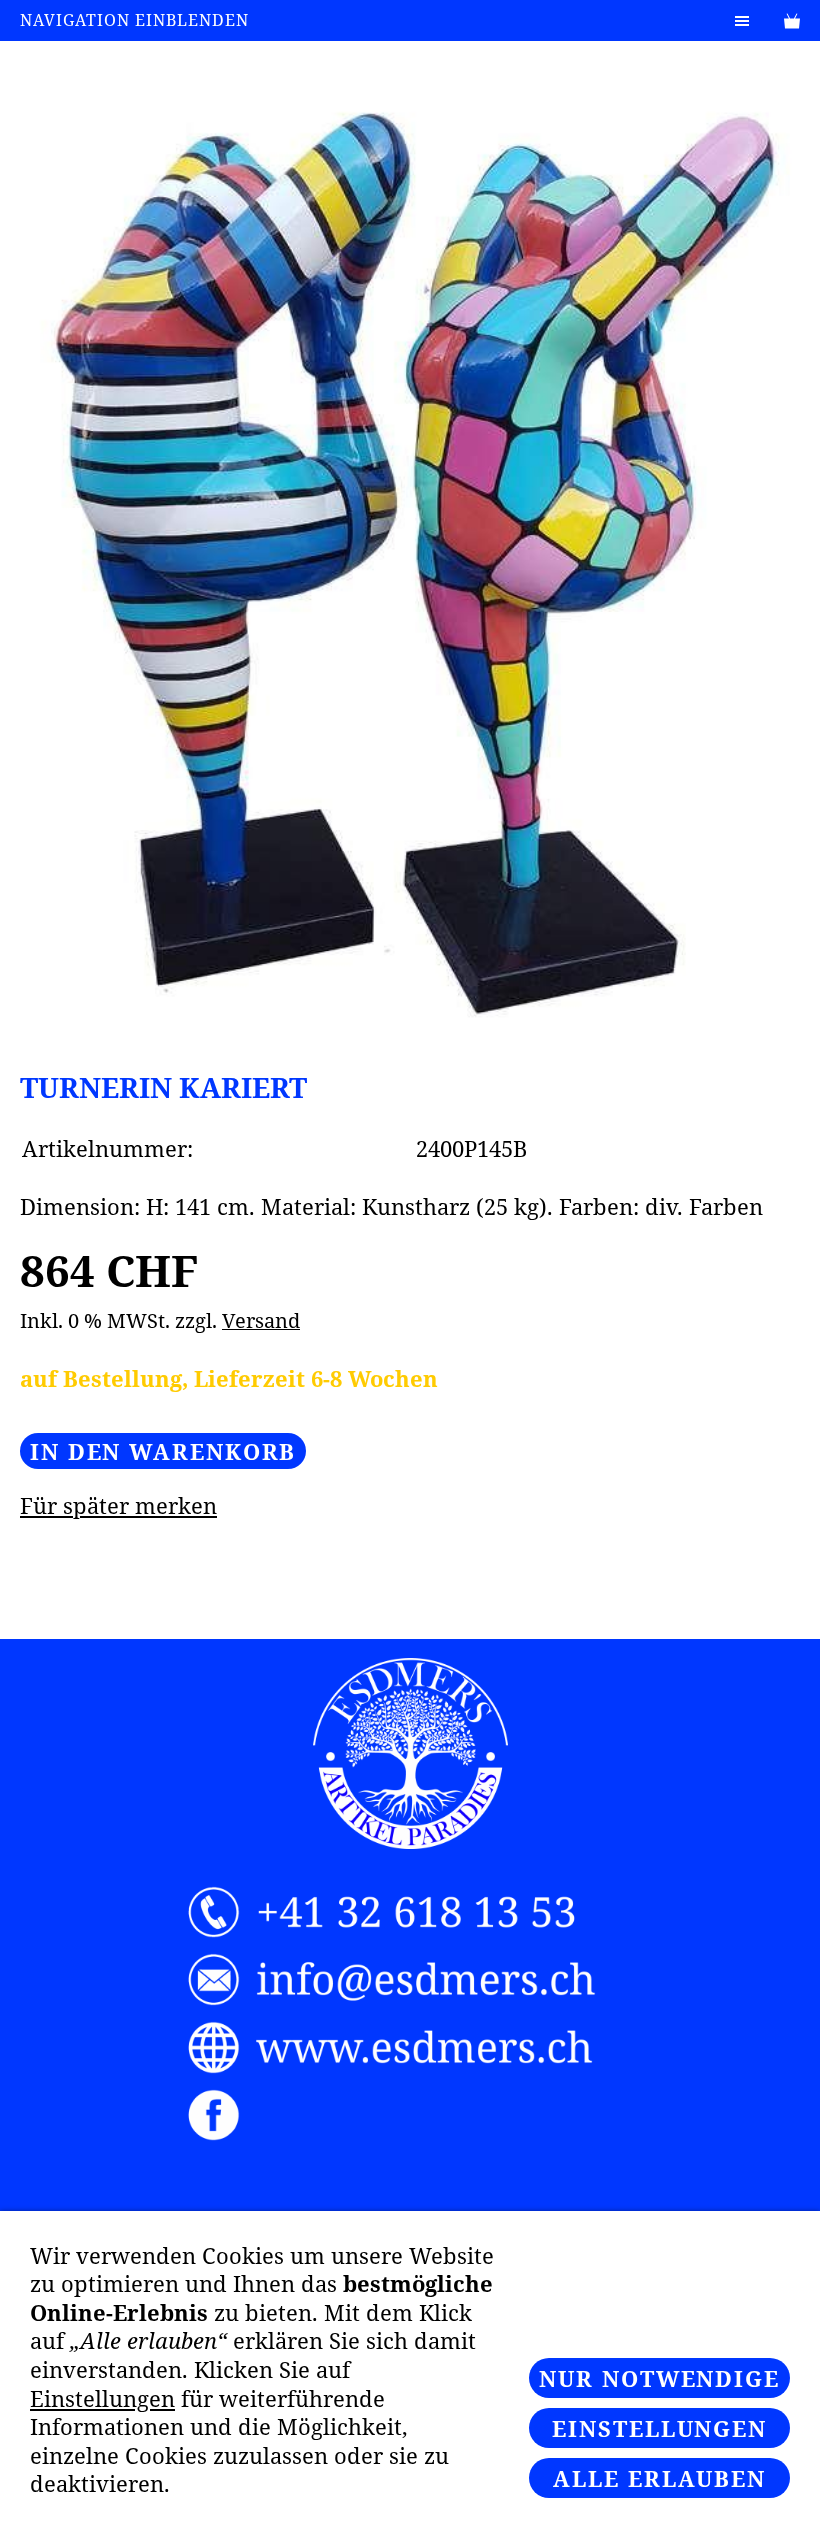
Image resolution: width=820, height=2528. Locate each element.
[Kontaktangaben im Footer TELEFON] (410, 1912)
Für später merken (118, 1505)
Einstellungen (102, 2398)
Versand (261, 1320)
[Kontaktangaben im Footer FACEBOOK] (410, 2115)
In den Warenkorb (163, 1451)
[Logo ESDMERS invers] (410, 1753)
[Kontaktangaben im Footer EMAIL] (410, 1979)
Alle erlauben (659, 2478)
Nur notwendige (659, 2378)
